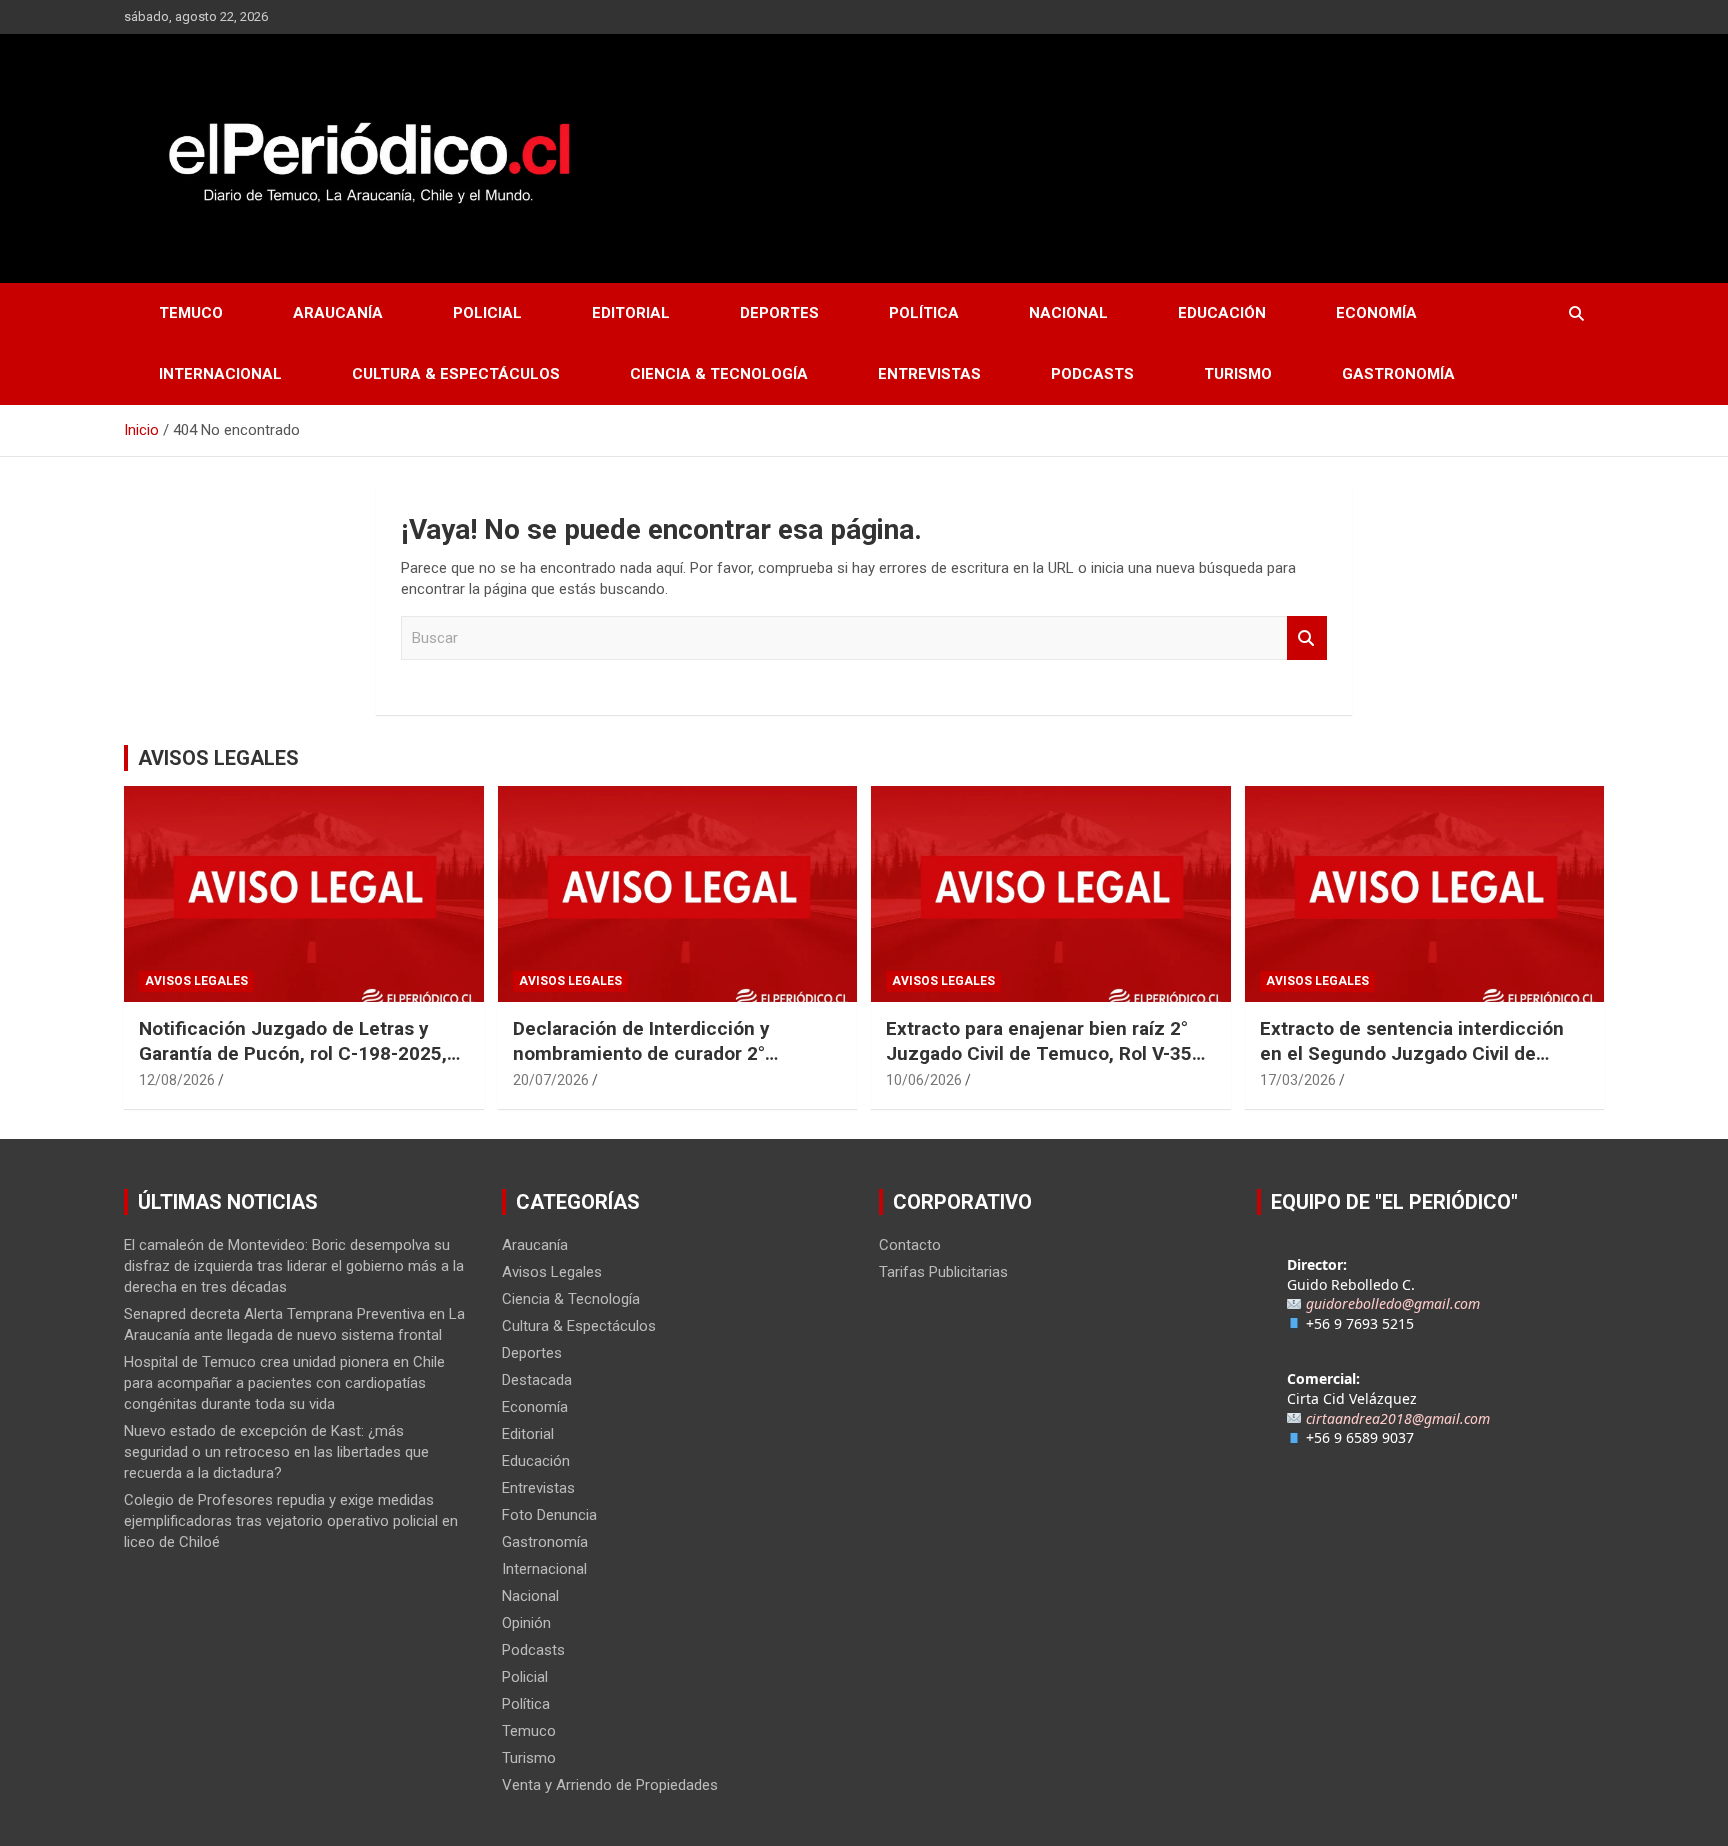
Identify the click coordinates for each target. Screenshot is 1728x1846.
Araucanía (338, 313)
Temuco (191, 313)
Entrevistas (929, 374)
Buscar (1307, 638)
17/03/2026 (1298, 1080)
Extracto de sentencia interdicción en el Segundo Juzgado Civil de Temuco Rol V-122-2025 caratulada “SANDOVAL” (1415, 1065)
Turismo (1238, 374)
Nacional (1068, 313)
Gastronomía (1398, 374)
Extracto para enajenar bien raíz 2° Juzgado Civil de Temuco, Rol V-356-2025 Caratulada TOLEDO (1048, 1053)
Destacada (537, 1380)
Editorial (631, 313)
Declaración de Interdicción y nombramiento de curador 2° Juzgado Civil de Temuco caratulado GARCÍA (673, 1065)
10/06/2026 (924, 1080)
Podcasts (1092, 374)
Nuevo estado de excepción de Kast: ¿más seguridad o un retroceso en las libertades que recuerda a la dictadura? (276, 1452)
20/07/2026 (551, 1080)
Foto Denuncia (549, 1515)
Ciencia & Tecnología (719, 374)
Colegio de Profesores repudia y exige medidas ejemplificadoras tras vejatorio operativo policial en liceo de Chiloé (291, 1521)
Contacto (910, 1245)
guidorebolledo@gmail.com (1393, 1303)
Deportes (779, 313)
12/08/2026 (177, 1080)
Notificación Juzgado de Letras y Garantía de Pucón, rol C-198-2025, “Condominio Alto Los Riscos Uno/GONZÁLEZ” (293, 1065)
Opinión (526, 1623)
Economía (1376, 313)
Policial (487, 313)
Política (924, 313)
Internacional (220, 374)
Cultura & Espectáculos (456, 374)
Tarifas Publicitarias (943, 1272)
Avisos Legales (196, 981)
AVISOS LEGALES (218, 758)
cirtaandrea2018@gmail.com (1398, 1418)
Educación (1222, 313)
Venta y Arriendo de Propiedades (610, 1785)
